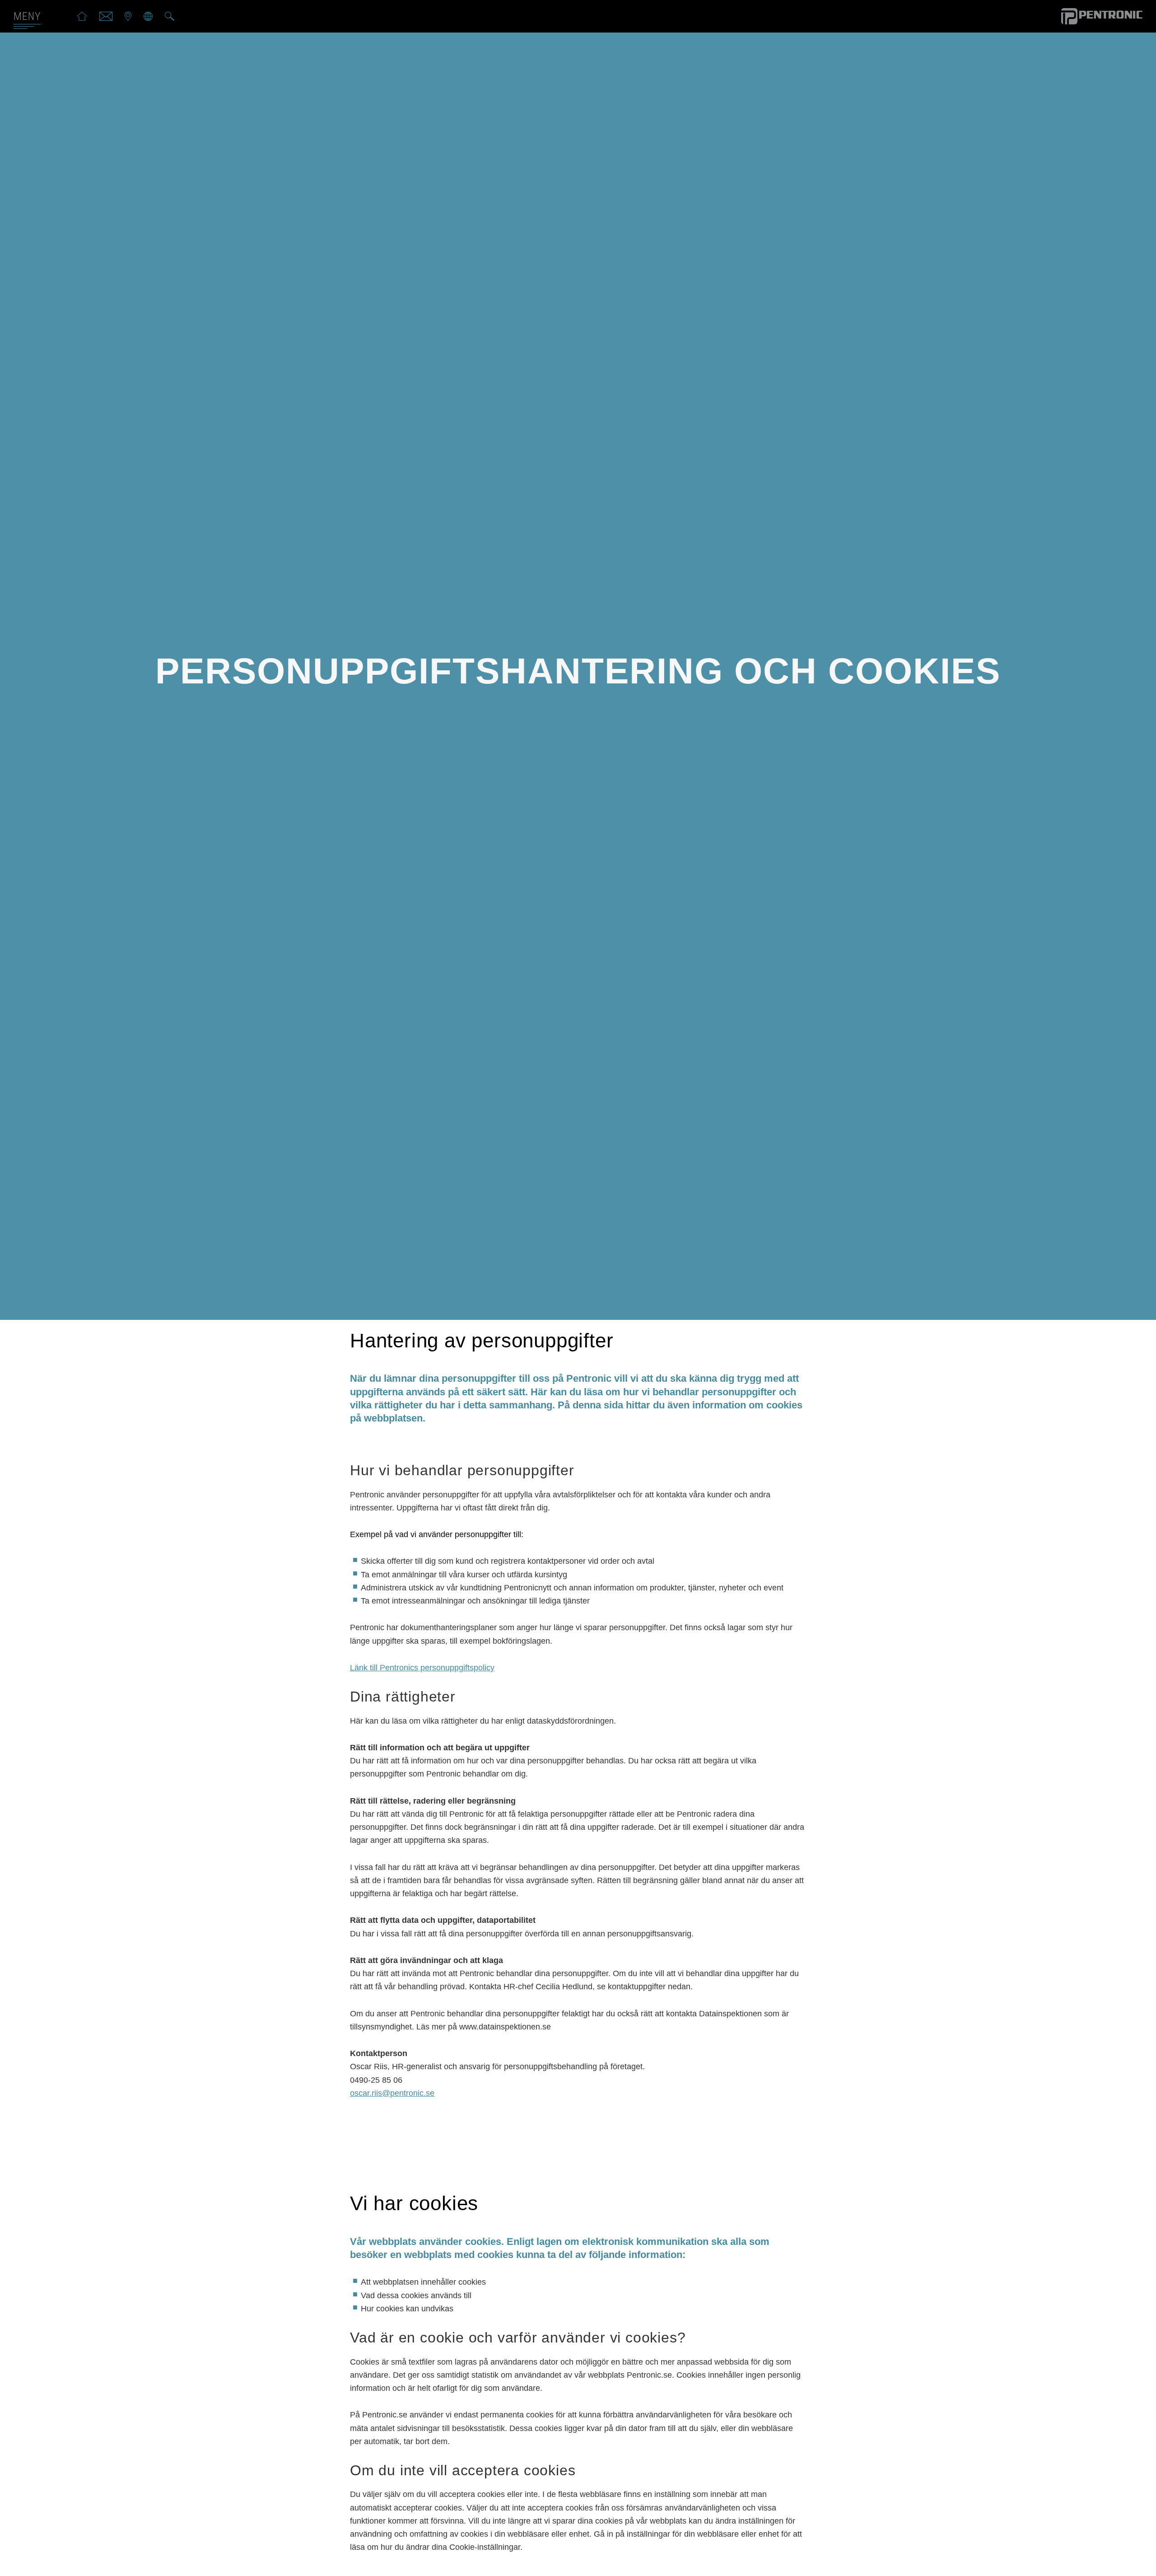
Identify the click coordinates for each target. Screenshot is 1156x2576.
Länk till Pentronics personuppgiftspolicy (422, 1668)
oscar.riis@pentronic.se (392, 2093)
